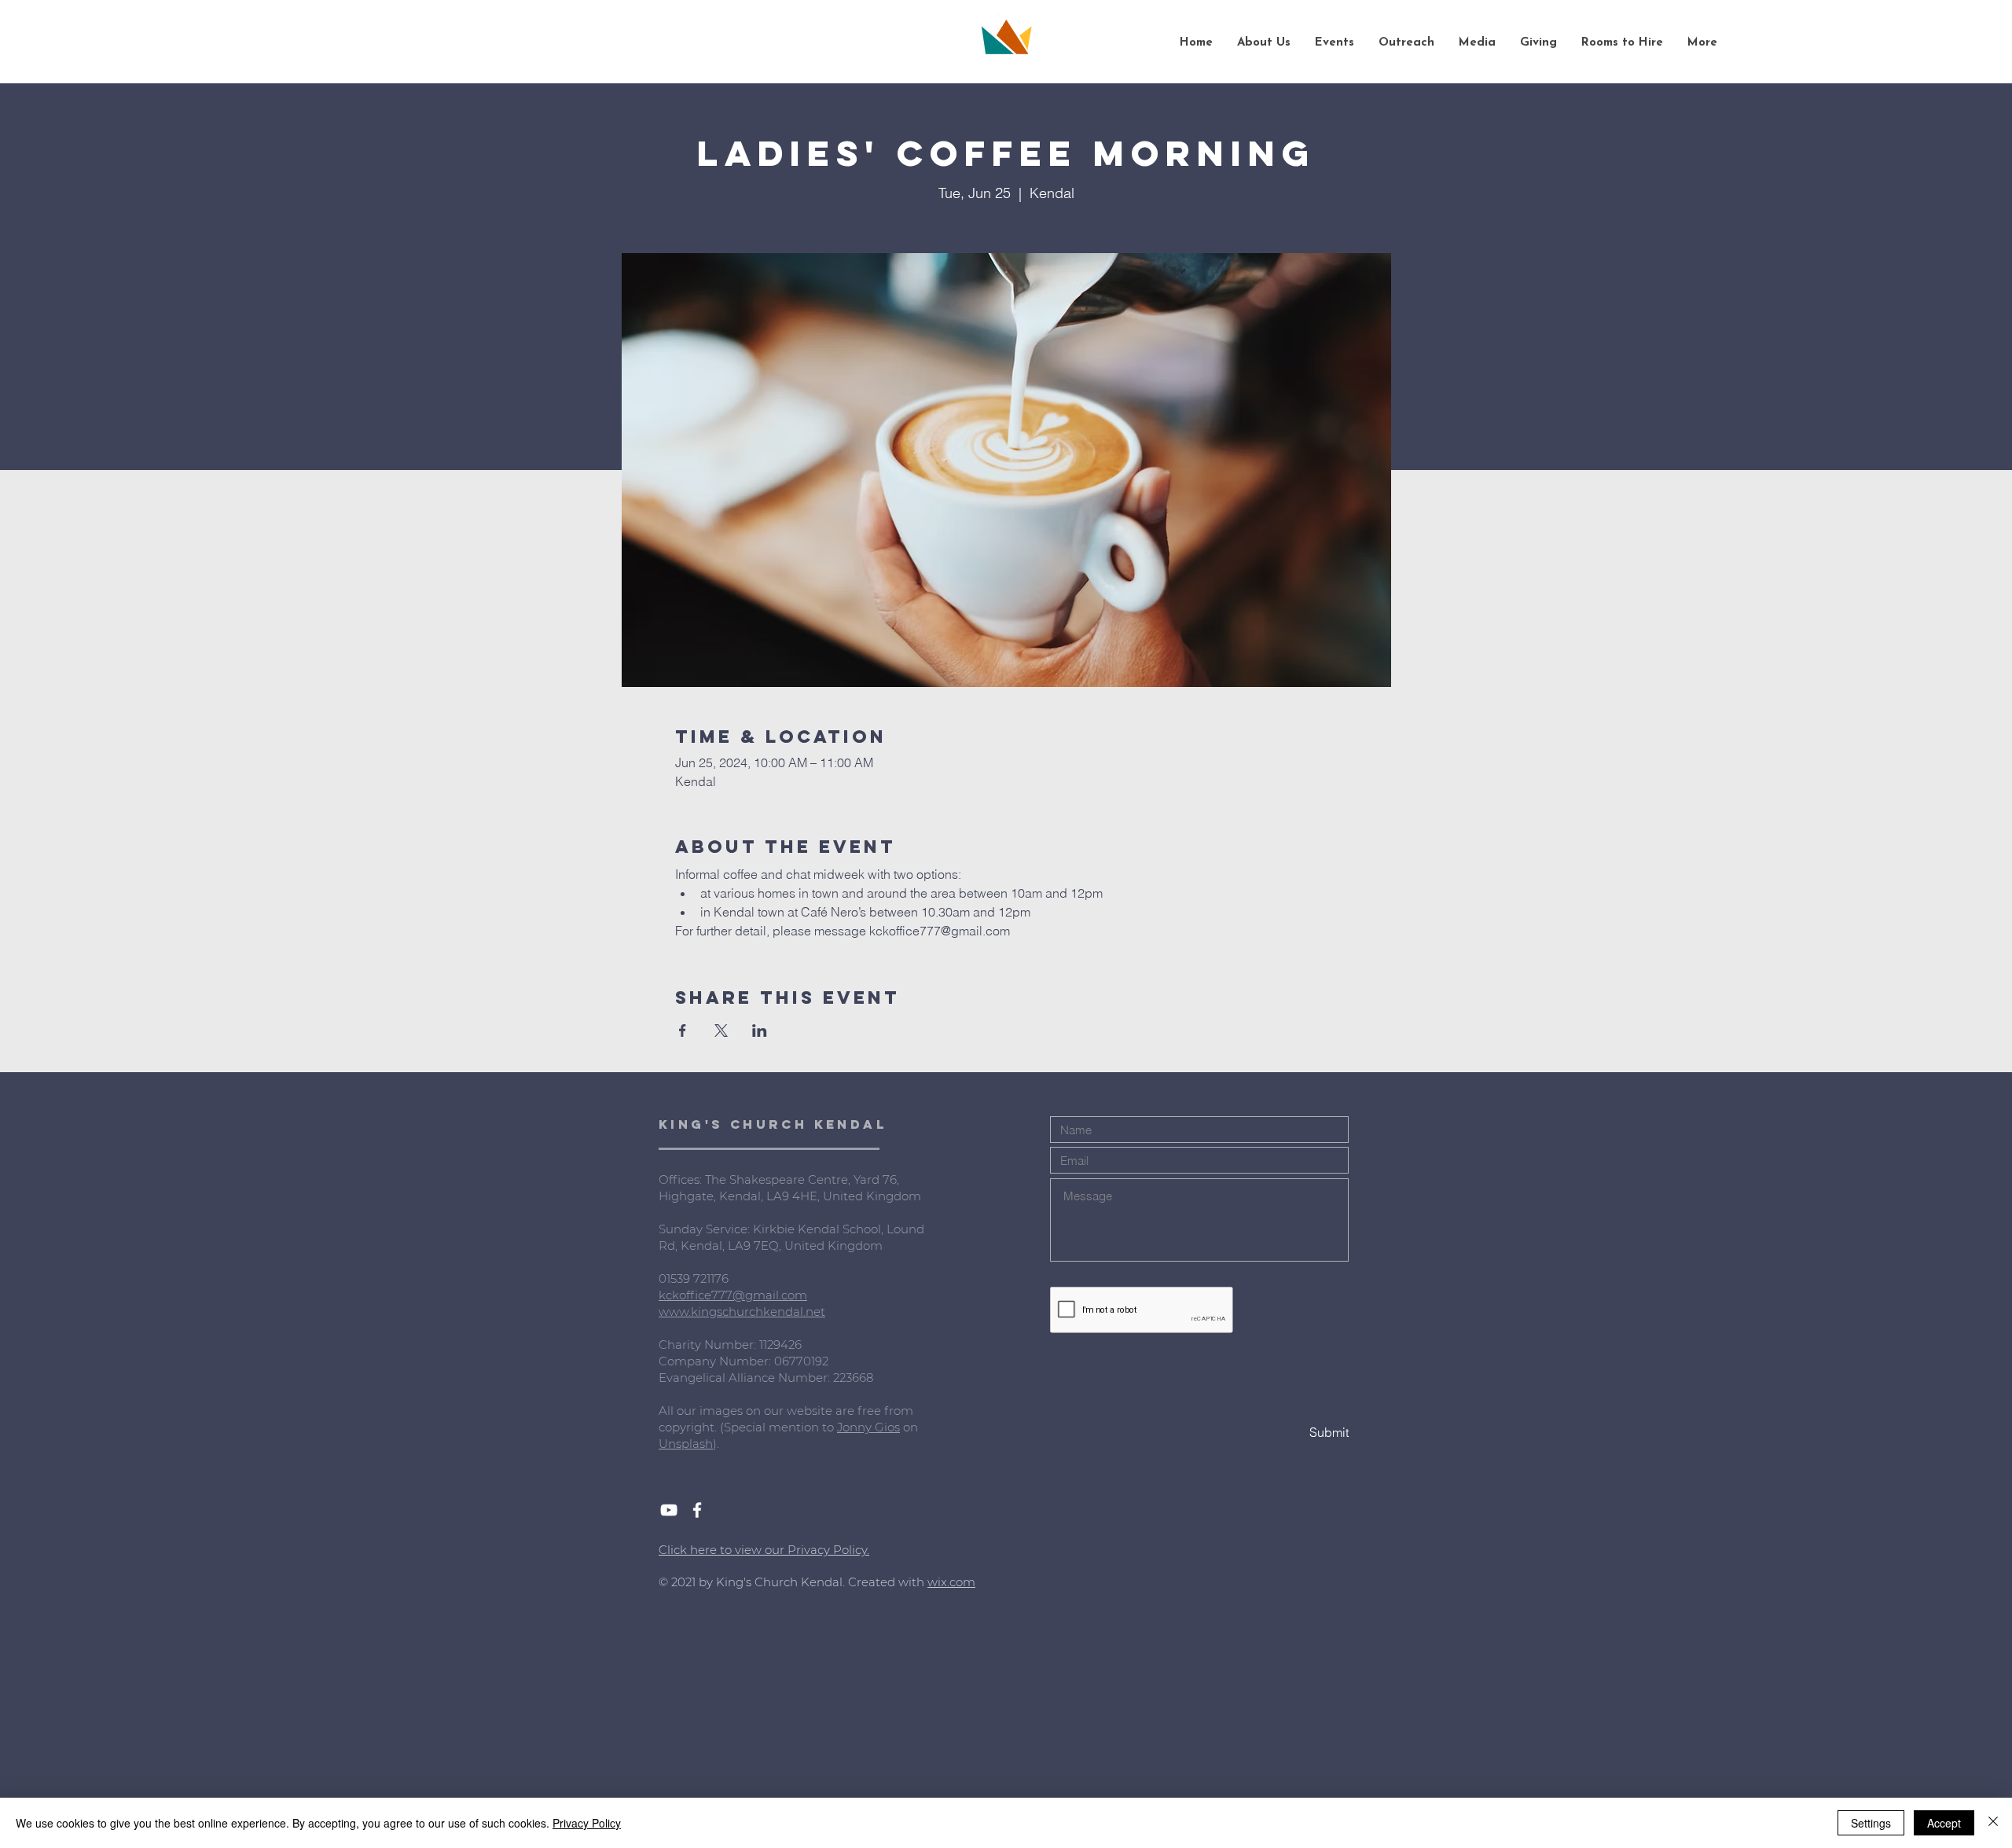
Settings (1871, 1823)
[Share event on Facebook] (683, 1031)
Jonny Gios (868, 1427)
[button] (1263, 43)
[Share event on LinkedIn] (760, 1031)
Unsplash (686, 1444)
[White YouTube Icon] (669, 1510)
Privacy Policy (587, 1823)
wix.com (951, 1582)
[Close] (1993, 1823)
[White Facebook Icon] (697, 1510)
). (716, 1444)
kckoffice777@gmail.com (733, 1295)
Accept (1944, 1823)
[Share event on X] (721, 1031)
